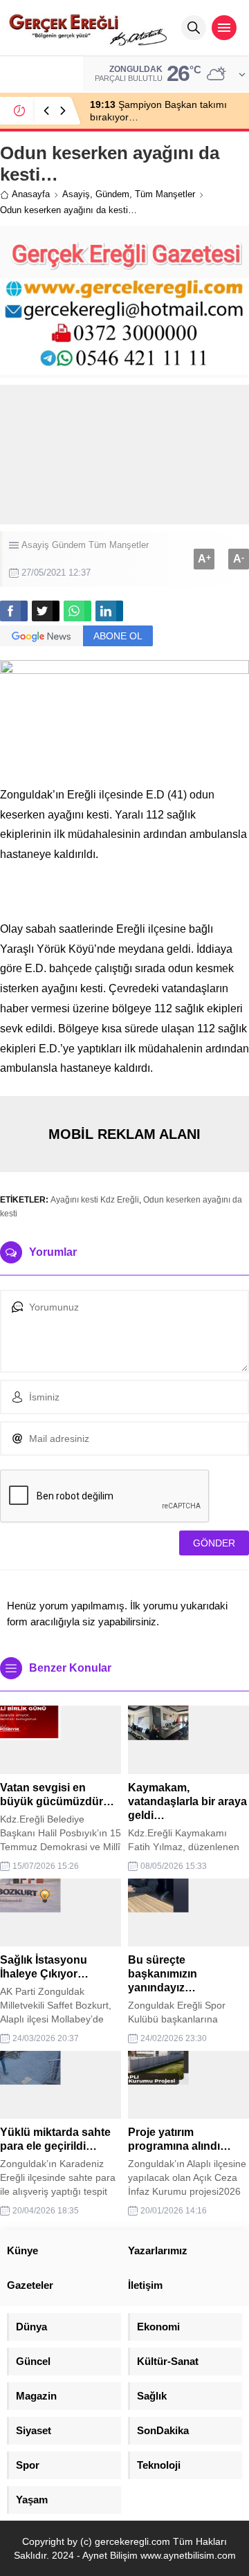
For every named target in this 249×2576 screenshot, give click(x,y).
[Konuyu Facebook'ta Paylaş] (14, 611)
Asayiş (76, 194)
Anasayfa (31, 194)
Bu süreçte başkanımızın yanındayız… (163, 1974)
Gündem (112, 194)
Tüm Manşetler (165, 194)
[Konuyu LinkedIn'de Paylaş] (109, 611)
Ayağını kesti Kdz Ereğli (95, 1200)
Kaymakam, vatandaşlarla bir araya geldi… (187, 1801)
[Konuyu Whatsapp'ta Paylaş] (77, 611)
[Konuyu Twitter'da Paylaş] (46, 611)
